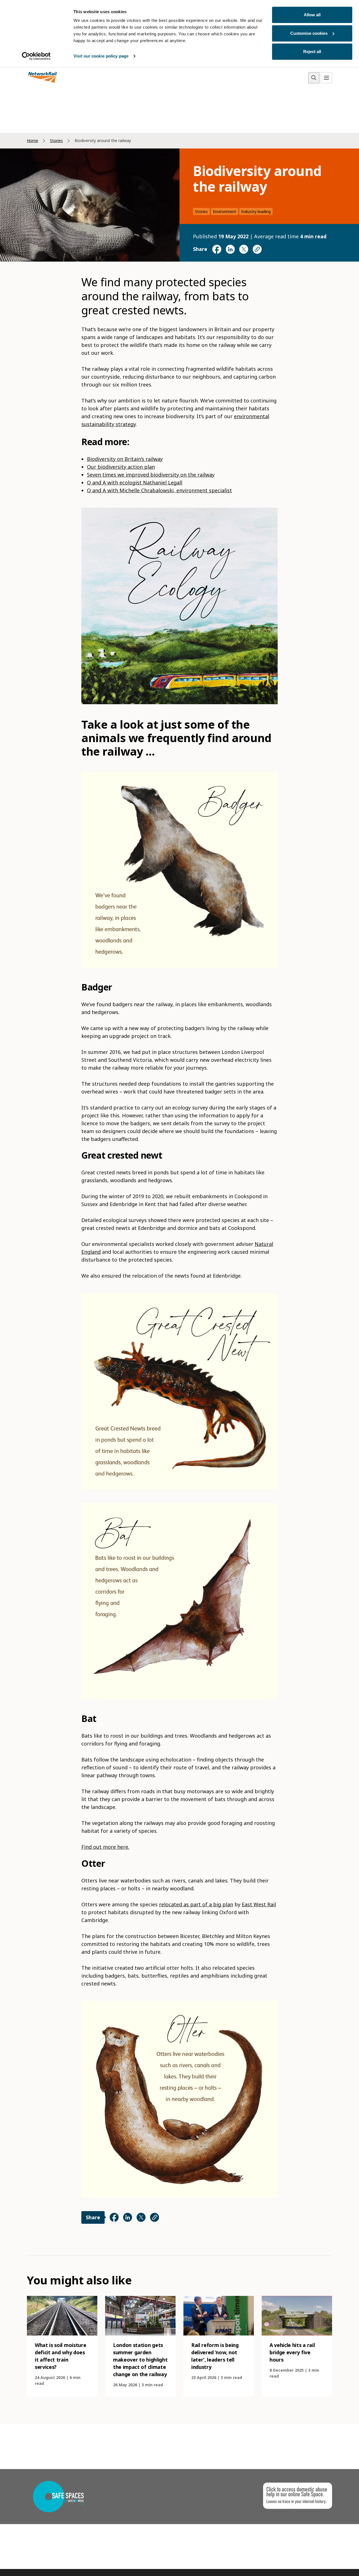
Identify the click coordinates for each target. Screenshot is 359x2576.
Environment (225, 211)
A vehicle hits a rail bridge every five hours (292, 2352)
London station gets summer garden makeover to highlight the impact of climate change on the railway (140, 2360)
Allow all (312, 15)
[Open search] (314, 78)
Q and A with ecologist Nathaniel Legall (135, 482)
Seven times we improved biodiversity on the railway (151, 475)
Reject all (312, 52)
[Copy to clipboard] (257, 249)
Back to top (328, 2563)
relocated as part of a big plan (196, 1904)
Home (33, 140)
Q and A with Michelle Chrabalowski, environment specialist (159, 490)
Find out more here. (105, 1847)
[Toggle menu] (326, 78)
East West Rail (259, 1904)
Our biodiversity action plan (121, 467)
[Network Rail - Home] (43, 78)
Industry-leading (256, 211)
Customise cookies (309, 33)
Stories (56, 140)
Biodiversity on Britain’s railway (125, 459)
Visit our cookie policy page (101, 56)
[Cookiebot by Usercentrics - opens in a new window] (36, 56)
